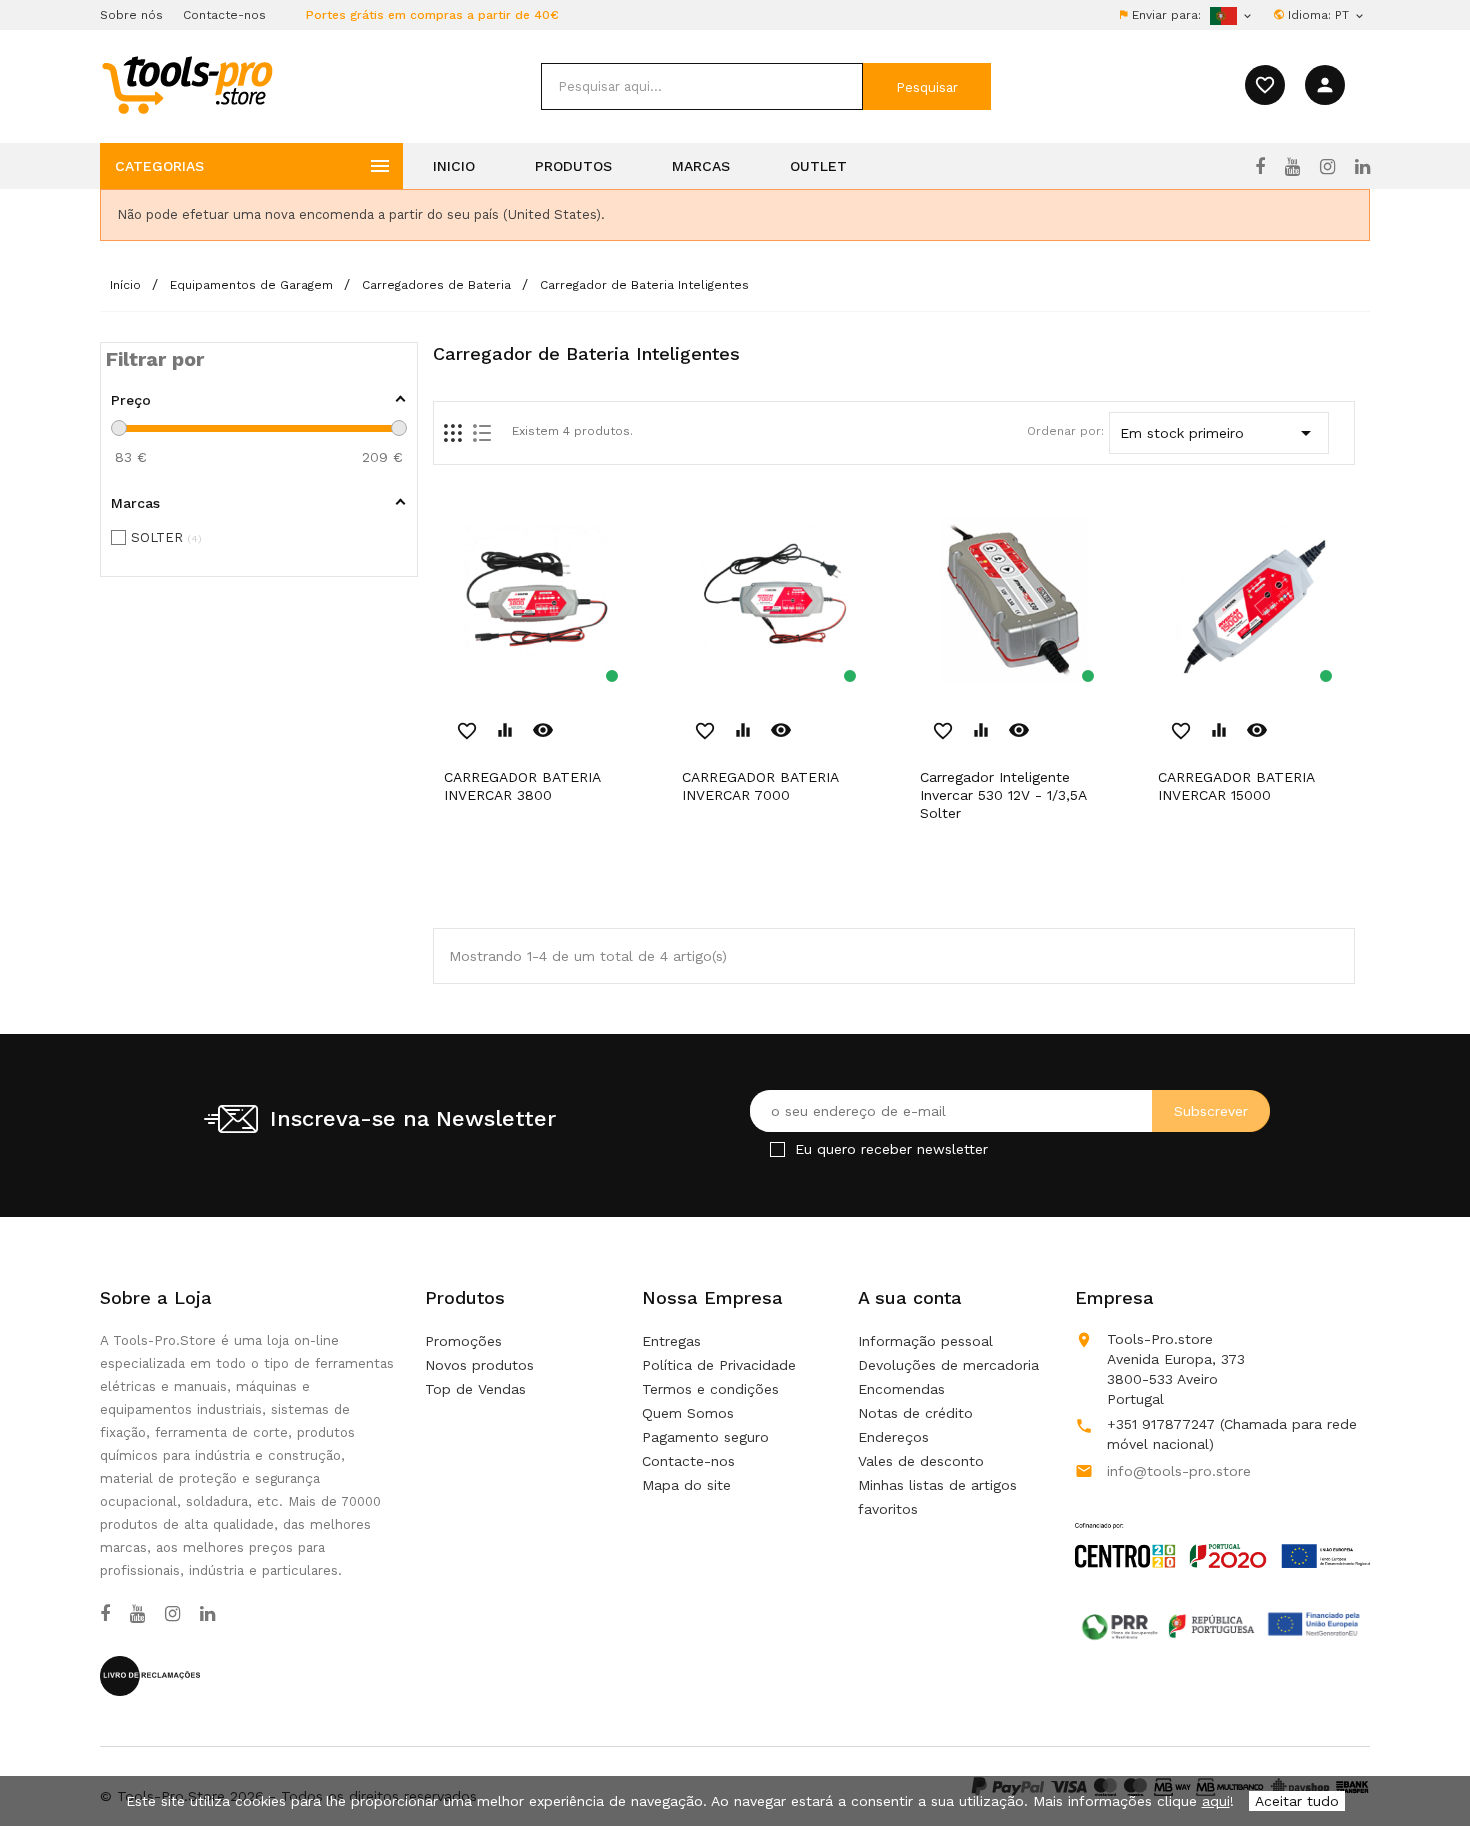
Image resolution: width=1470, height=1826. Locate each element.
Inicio (454, 166)
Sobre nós (131, 15)
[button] (1420, 1761)
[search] (702, 86)
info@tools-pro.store (1179, 1471)
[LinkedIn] (1362, 167)
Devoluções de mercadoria (948, 1365)
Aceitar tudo (1297, 1801)
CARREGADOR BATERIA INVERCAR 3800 (522, 786)
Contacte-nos (224, 15)
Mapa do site (686, 1485)
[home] (186, 84)
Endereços (893, 1437)
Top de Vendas (475, 1389)
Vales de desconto (921, 1461)
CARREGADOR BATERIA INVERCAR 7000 (760, 786)
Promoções (463, 1341)
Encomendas (901, 1389)
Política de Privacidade (719, 1365)
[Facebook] (1260, 167)
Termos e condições (710, 1389)
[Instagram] (1327, 167)
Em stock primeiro (1219, 433)
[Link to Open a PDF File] (1222, 1526)
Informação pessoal (925, 1341)
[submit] (927, 86)
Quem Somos (688, 1413)
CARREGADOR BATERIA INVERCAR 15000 (1236, 786)
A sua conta (910, 1297)
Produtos (573, 166)
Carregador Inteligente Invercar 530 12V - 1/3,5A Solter (1003, 795)
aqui (1216, 1801)
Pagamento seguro (705, 1437)
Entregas (671, 1341)
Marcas (701, 166)
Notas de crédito (915, 1413)
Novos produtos (479, 1365)
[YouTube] (1292, 167)
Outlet (818, 166)
